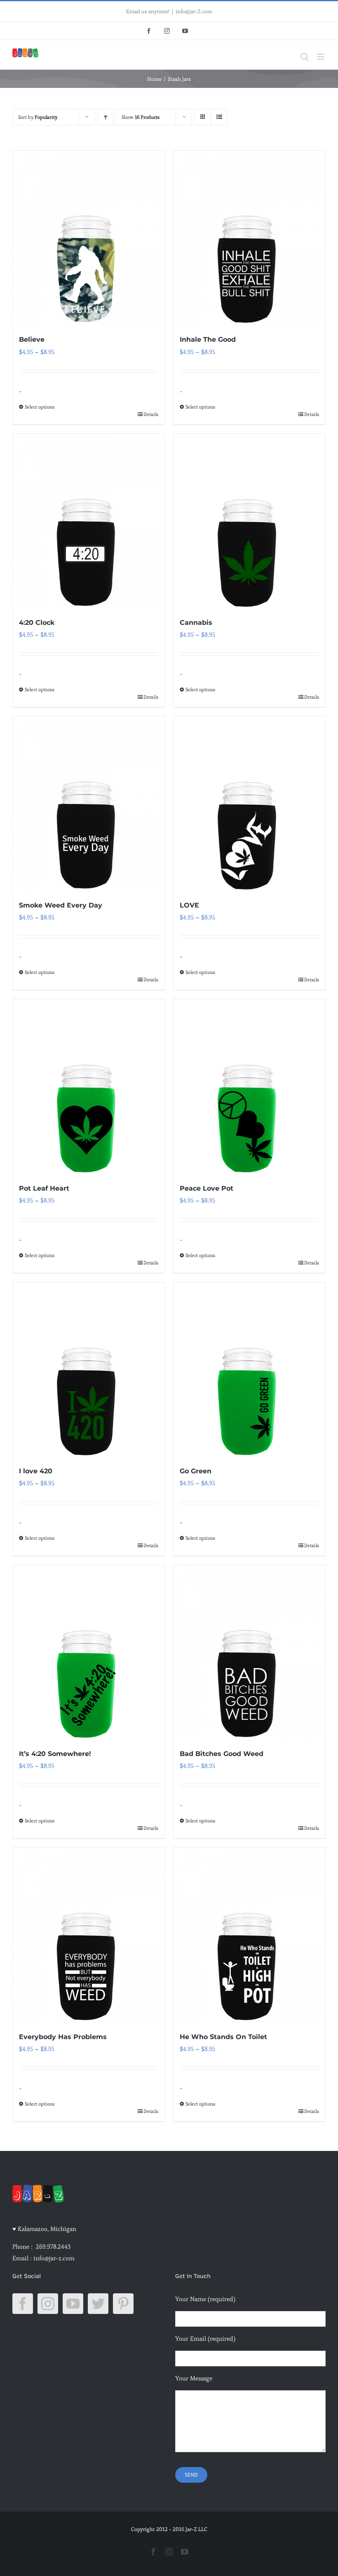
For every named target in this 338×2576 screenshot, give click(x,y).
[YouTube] (73, 2304)
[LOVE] (249, 804)
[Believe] (89, 238)
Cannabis (196, 623)
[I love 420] (89, 1370)
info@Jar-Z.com (194, 11)
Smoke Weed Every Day (61, 905)
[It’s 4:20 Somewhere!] (89, 1652)
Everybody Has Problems (63, 2037)
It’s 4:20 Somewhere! (55, 1754)
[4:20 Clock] (89, 521)
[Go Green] (249, 1370)
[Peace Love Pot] (249, 1086)
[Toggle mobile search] (305, 57)
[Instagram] (48, 2304)
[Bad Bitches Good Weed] (249, 1652)
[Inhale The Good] (249, 238)
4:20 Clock (37, 623)
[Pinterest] (123, 2304)
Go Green (196, 1471)
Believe (32, 339)
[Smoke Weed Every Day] (89, 804)
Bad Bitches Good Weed (222, 1754)
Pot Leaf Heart (44, 1188)
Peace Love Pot (207, 1188)
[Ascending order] (105, 117)
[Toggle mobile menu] (321, 57)
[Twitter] (98, 2304)
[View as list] (219, 117)
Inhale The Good (208, 339)
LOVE (189, 905)
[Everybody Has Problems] (89, 1935)
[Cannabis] (249, 521)
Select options (40, 407)
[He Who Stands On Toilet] (249, 1935)
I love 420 (36, 1471)
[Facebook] (23, 2304)
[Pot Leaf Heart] (89, 1086)
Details (151, 414)
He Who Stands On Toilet (223, 2037)
